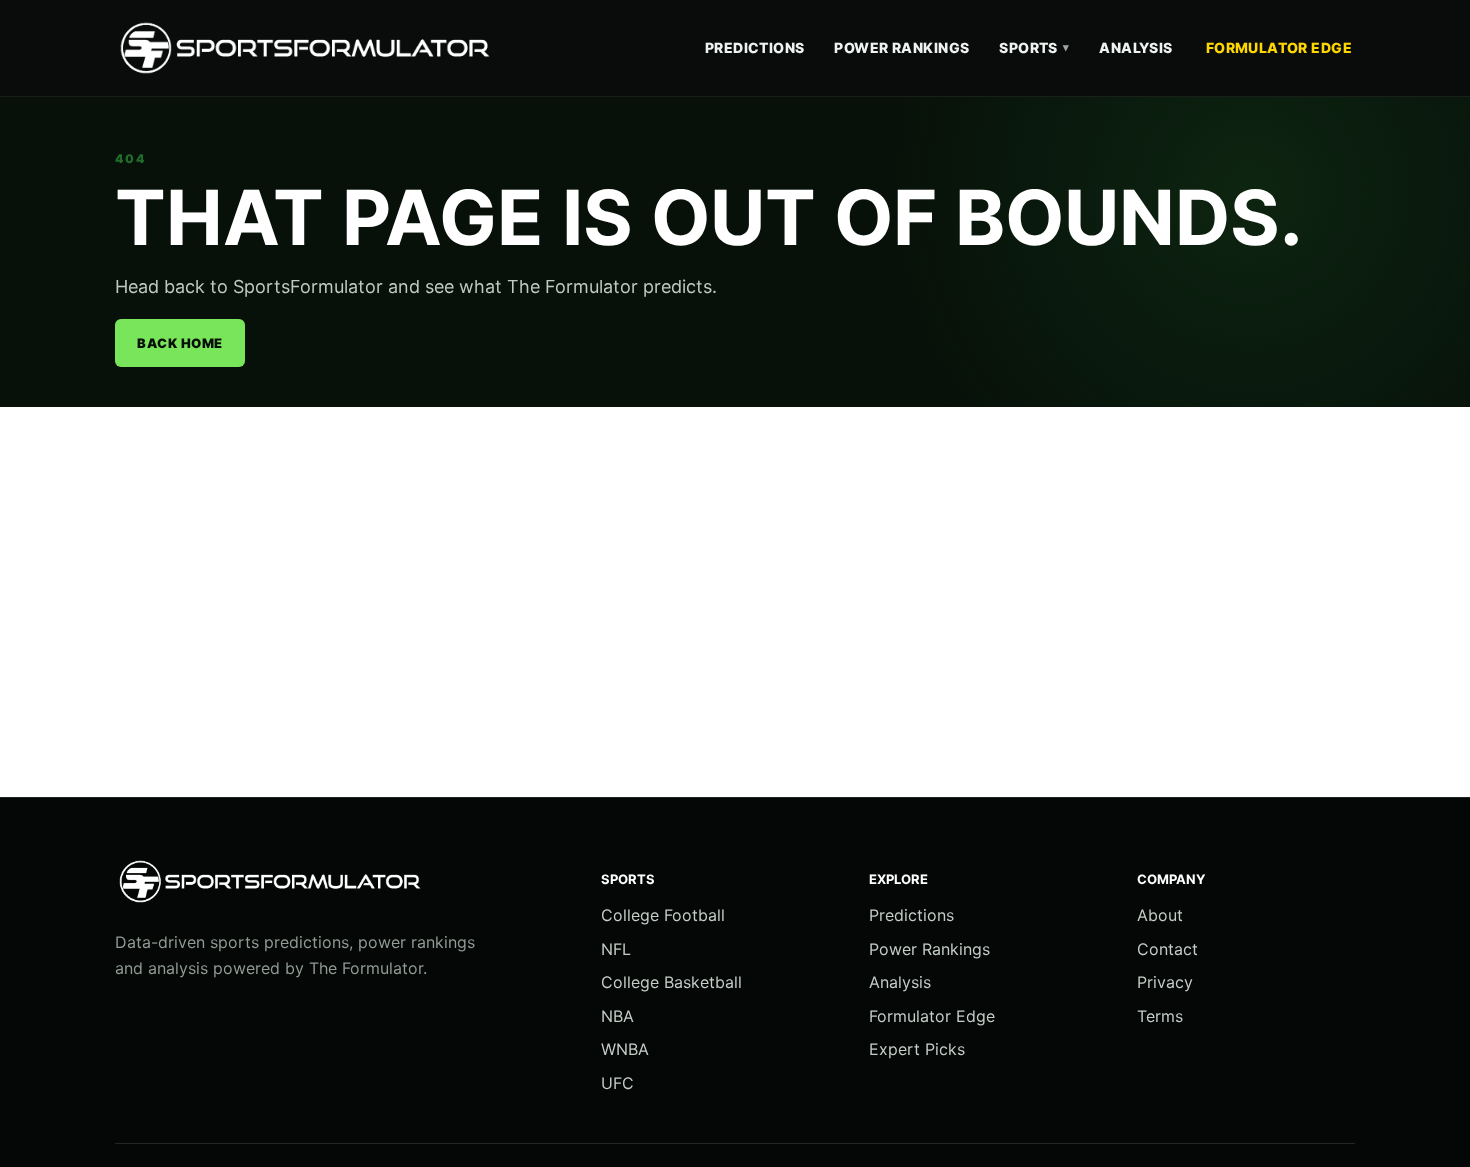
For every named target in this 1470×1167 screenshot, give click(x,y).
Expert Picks (917, 1049)
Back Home (180, 343)
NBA (617, 1016)
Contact (1167, 949)
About (1160, 915)
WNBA (625, 1049)
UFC (617, 1083)
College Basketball (671, 982)
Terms (1160, 1016)
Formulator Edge (1279, 47)
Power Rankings (901, 47)
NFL (616, 949)
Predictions (755, 47)
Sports (1034, 47)
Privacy (1165, 982)
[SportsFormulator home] (310, 48)
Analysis (1135, 47)
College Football (663, 915)
